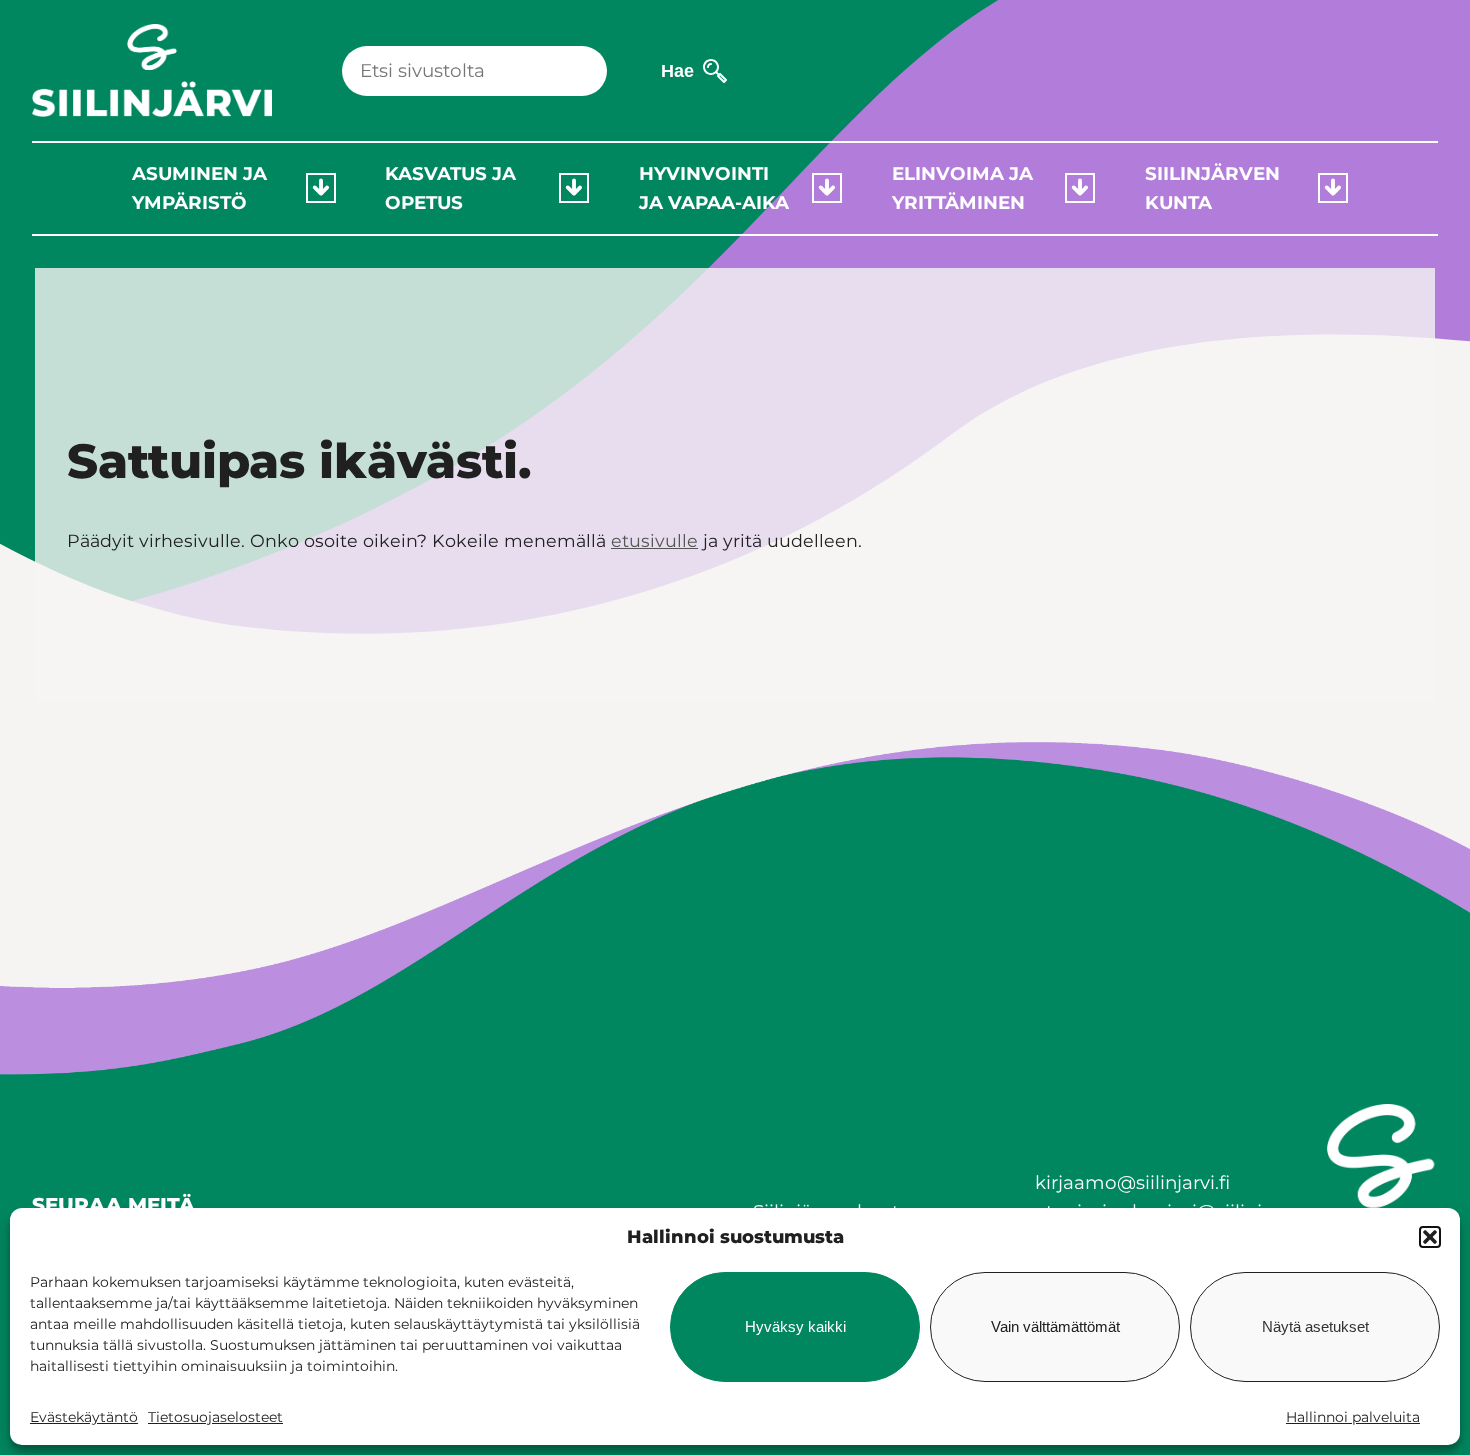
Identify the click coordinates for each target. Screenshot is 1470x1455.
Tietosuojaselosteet (215, 1417)
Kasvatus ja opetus (450, 188)
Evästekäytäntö (84, 1417)
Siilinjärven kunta (1212, 188)
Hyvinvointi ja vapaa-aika (714, 188)
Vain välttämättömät (1055, 1326)
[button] (1430, 1237)
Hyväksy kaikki (795, 1326)
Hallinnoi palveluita (1353, 1417)
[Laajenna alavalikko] (321, 188)
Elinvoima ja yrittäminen (962, 188)
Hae (677, 70)
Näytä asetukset (1315, 1326)
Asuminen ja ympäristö (199, 188)
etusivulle (654, 540)
